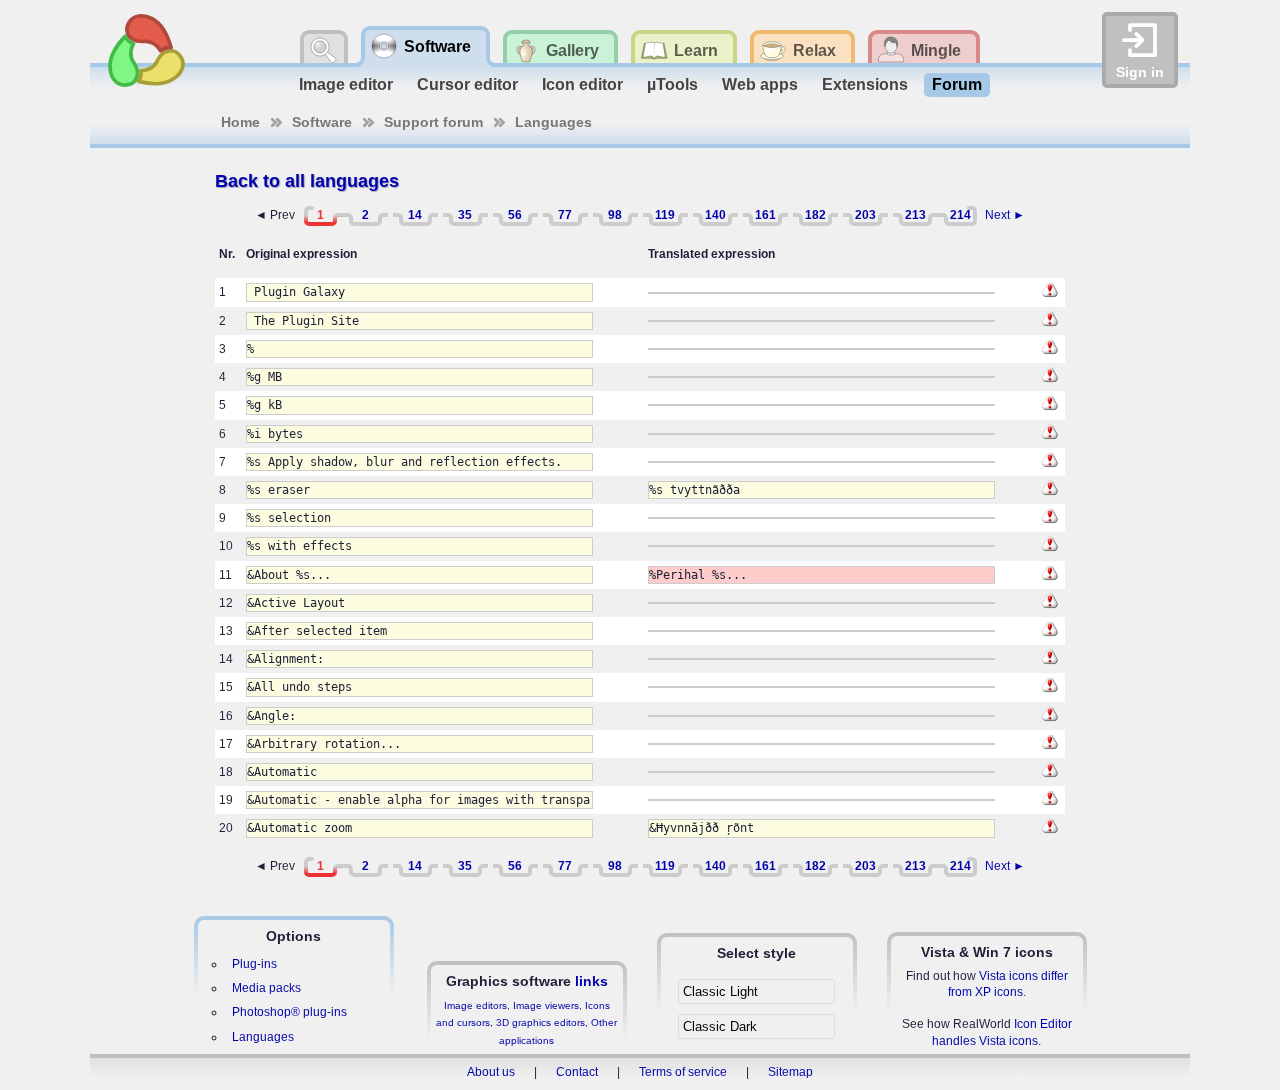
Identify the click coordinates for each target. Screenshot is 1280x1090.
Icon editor (582, 84)
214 (960, 215)
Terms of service (683, 1072)
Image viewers (546, 1005)
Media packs (266, 988)
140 (715, 215)
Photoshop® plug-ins (289, 1012)
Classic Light (720, 991)
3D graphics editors (540, 1022)
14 (415, 215)
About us (491, 1072)
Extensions (865, 84)
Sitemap (790, 1072)
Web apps (760, 84)
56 (515, 215)
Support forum (433, 122)
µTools (672, 84)
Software (322, 122)
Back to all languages (307, 181)
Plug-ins (254, 964)
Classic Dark (720, 1026)
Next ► (1005, 215)
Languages (553, 122)
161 (765, 215)
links (591, 981)
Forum (957, 84)
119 (665, 215)
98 (615, 215)
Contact (577, 1072)
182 (815, 215)
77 (565, 215)
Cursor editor (467, 84)
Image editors (475, 1005)
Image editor (346, 84)
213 (915, 215)
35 (465, 215)
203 (865, 215)
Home (240, 122)
